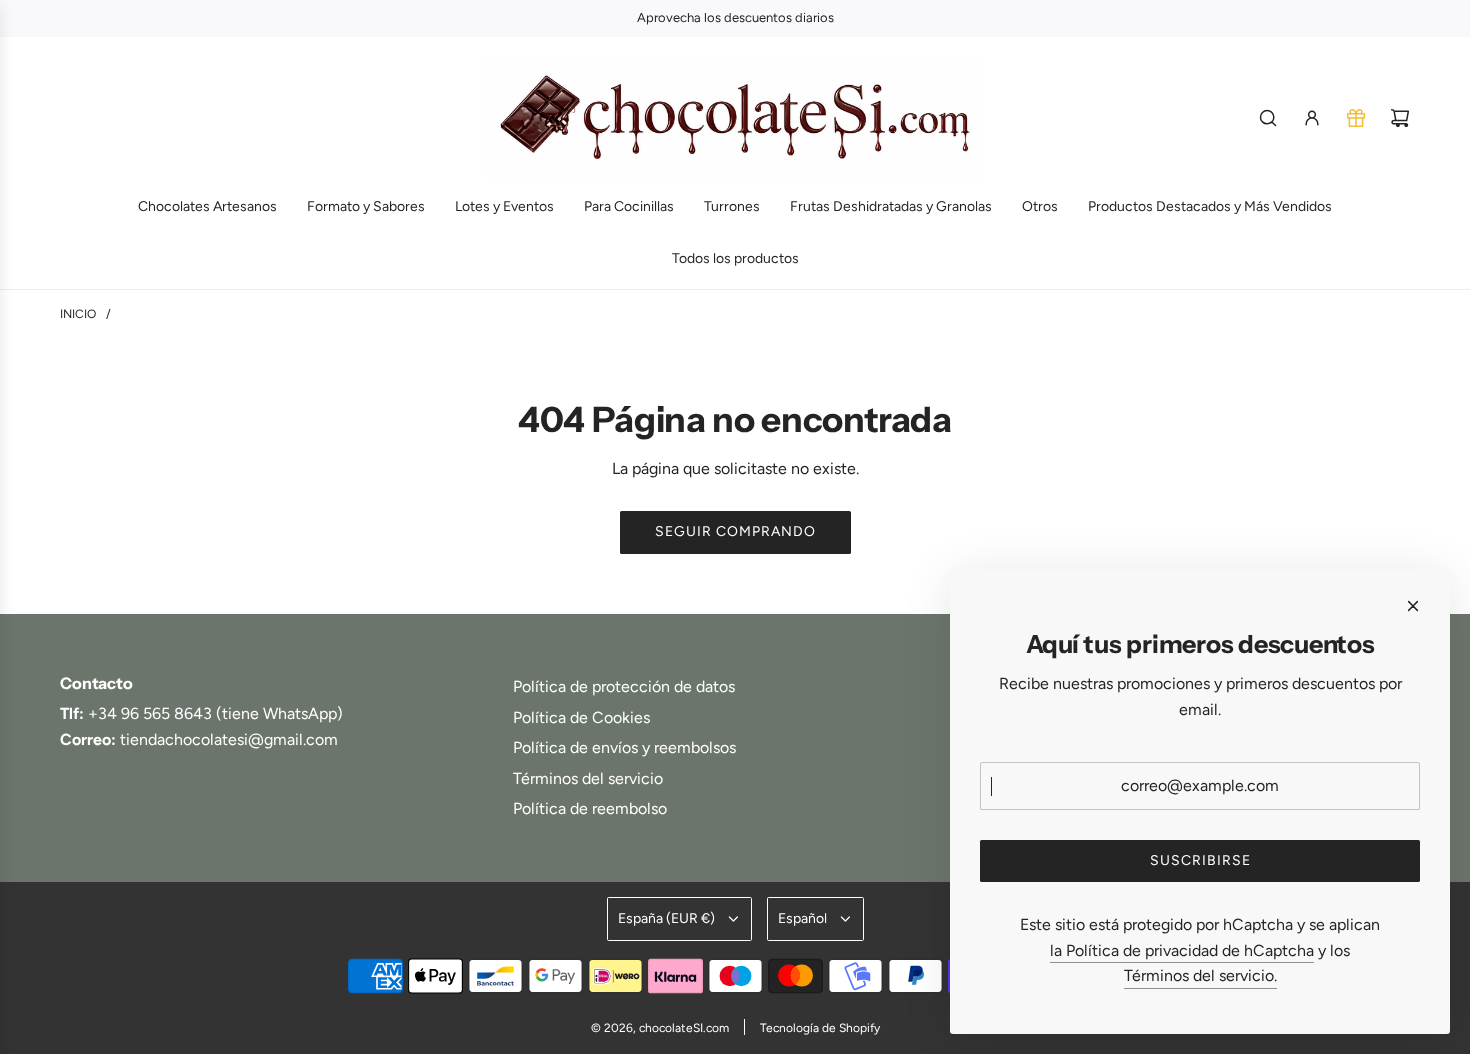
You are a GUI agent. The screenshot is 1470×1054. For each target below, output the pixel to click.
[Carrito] (1400, 118)
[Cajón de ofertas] (1356, 118)
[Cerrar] (1413, 606)
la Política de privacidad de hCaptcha (1182, 950)
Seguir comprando (735, 531)
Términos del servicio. (1200, 975)
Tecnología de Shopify (820, 1028)
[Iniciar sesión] (1312, 118)
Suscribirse (1200, 860)
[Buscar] (1268, 118)
